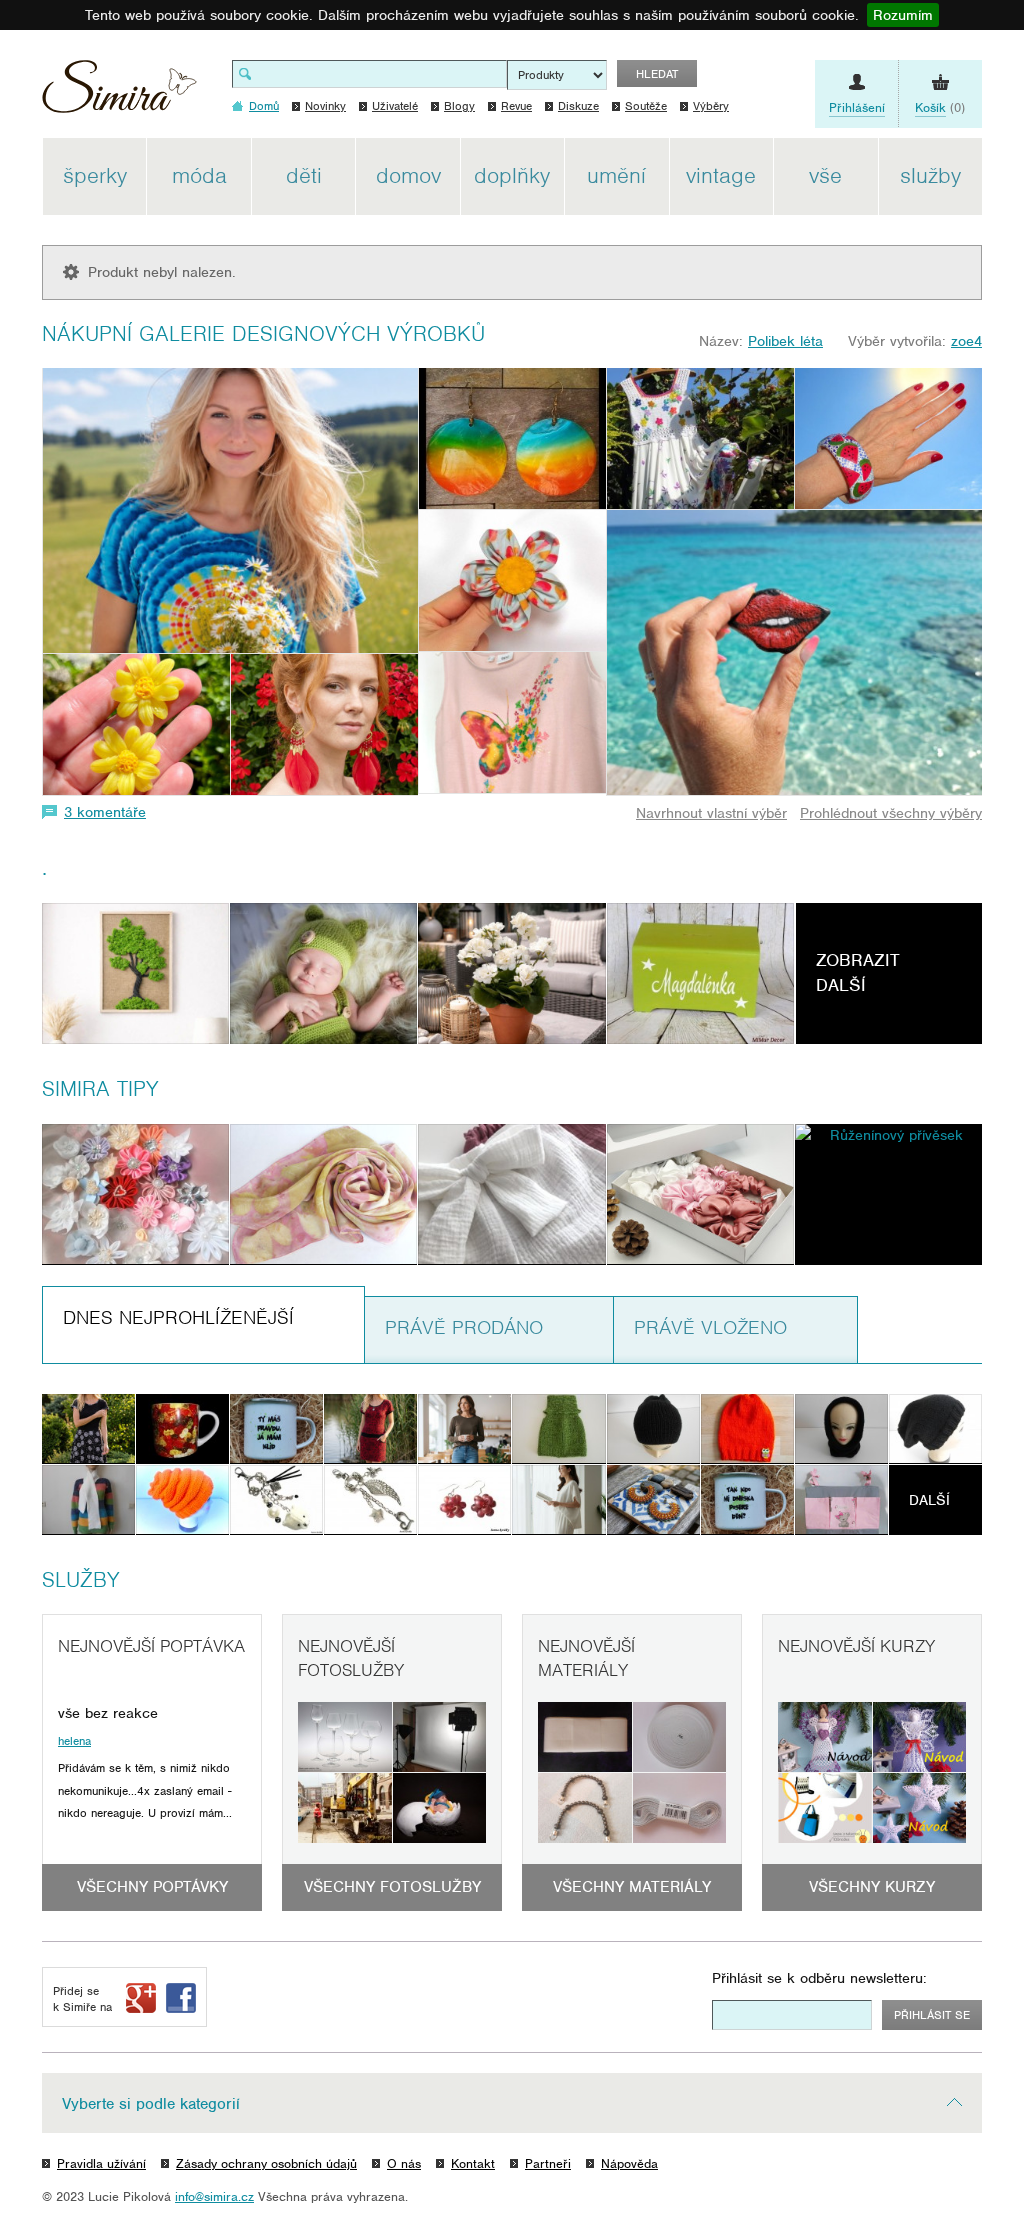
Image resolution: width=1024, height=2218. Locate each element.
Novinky (325, 106)
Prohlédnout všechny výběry (891, 813)
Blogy (459, 106)
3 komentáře (105, 812)
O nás (404, 2163)
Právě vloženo (710, 1327)
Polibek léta (785, 341)
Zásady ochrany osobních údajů (266, 2163)
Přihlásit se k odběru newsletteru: (819, 1978)
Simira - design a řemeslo (119, 93)
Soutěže (646, 106)
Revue (516, 106)
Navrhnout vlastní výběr (711, 813)
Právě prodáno (464, 1327)
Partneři (548, 2163)
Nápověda (629, 2163)
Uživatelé (395, 106)
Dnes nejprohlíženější (178, 1317)
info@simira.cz (214, 2196)
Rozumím (903, 15)
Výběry (711, 106)
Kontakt (473, 2163)
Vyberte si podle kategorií (151, 2104)
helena (74, 1741)
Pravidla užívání (101, 2163)
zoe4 (966, 341)
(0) (940, 107)
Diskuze (578, 106)
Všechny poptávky (152, 1887)
